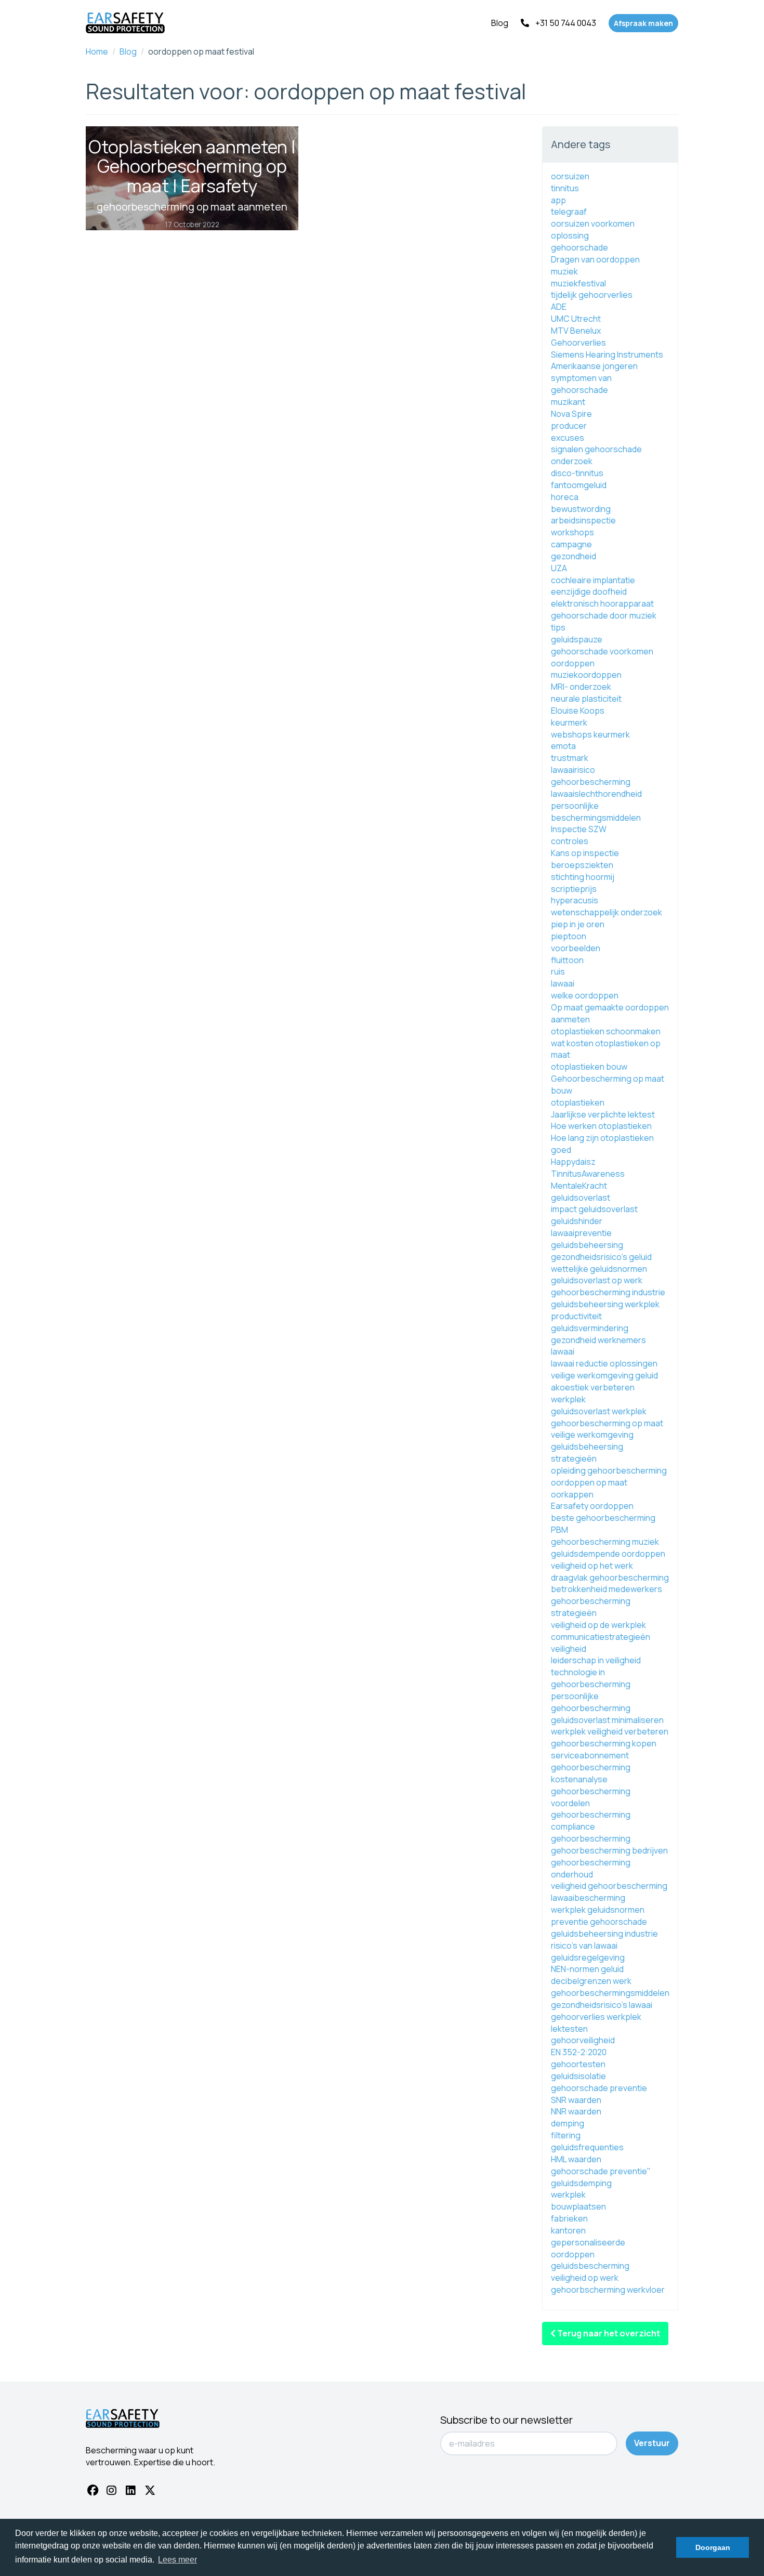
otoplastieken (578, 1102)
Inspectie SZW (579, 829)
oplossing (570, 235)
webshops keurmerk (590, 734)
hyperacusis (575, 900)
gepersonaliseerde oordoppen (588, 2248)
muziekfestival (578, 283)
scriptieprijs (574, 889)
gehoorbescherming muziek (605, 1542)
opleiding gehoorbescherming (609, 1470)
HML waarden (576, 2159)
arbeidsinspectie (583, 520)
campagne (571, 544)
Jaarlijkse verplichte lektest (603, 1114)
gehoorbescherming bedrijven (609, 1850)
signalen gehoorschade (596, 449)
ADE (559, 307)
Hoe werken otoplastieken (601, 1126)
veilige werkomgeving (592, 1435)
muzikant (568, 402)
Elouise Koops (578, 711)
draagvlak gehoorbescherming (610, 1578)
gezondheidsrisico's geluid (601, 1257)
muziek (564, 271)
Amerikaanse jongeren (594, 366)
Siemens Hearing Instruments (607, 354)
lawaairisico (573, 770)
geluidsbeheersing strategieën (587, 1453)
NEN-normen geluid (587, 1969)
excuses (568, 438)
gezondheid (574, 556)
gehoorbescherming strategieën (591, 1607)
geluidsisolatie (578, 2076)
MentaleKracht (579, 1186)
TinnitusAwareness (588, 1174)
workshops (572, 532)
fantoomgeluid (579, 485)
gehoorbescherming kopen (604, 1743)
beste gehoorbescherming (603, 1518)
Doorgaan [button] (713, 2547)
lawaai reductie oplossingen (604, 1363)
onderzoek (572, 461)
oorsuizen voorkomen (593, 224)
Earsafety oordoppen (592, 1506)
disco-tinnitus (577, 473)
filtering (566, 2135)
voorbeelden (576, 948)
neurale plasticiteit (586, 699)
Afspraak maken (643, 23)
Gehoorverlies (578, 343)
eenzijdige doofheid (589, 592)
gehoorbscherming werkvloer (608, 2290)
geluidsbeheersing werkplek (605, 1304)
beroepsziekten (582, 865)
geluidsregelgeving (588, 1957)
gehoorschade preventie (599, 2088)
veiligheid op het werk (592, 1566)
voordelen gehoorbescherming (591, 1809)
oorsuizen (570, 176)
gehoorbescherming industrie (608, 1292)
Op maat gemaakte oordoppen (610, 1007)
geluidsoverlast (581, 1198)
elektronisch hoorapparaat (602, 603)
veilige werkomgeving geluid (604, 1375)
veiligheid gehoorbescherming (609, 1886)
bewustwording (581, 509)
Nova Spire (571, 414)
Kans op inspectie (585, 853)
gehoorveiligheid (583, 2040)
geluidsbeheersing (587, 1245)
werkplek (568, 2194)
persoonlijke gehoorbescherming (591, 1702)
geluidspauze (577, 639)
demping (568, 2123)
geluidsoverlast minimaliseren (607, 1720)
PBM (559, 1530)
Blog (500, 23)
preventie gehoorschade (599, 1922)
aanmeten (570, 1019)
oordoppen (573, 663)
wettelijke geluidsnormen (599, 1269)
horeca (565, 497)
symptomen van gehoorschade (581, 384)
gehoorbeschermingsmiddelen (610, 1993)
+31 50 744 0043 (566, 23)
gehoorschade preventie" (601, 2171)
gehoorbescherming (591, 782)
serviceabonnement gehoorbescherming (591, 1761)
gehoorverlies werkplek (596, 2017)
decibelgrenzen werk (591, 1981)
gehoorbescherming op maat (607, 1423)
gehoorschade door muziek (604, 615)
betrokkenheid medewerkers (607, 1589)
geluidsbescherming (590, 2266)
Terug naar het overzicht (608, 2333)
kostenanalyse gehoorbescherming (591, 1785)
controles (570, 841)
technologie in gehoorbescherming (591, 1678)
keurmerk (569, 722)
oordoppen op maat (589, 1482)
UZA (559, 568)
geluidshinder (577, 1221)
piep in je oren (578, 924)
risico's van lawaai (584, 1946)
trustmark (570, 758)
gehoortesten (578, 2064)
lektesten (569, 2029)
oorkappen (572, 1494)
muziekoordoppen (586, 675)
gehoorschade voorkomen (602, 651)
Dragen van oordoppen (595, 259)
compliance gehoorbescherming (591, 1832)
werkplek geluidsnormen (598, 1910)
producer (569, 426)
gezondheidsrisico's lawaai (602, 2005)
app (558, 200)
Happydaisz (573, 1162)
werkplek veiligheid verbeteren (610, 1731)
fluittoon (567, 960)
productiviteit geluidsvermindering (590, 1322)
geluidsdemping (581, 2183)
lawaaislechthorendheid (596, 794)
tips (558, 627)
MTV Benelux (576, 331)
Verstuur (652, 2443)
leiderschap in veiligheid (596, 1660)
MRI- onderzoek (581, 687)
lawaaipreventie (581, 1233)
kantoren (568, 2230)
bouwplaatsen (578, 2206)
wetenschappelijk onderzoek (607, 912)
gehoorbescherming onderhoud (591, 1868)
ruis (558, 971)
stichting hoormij (583, 877)
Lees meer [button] (177, 2560)
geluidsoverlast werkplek (599, 1411)
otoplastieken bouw (589, 1067)
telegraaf (569, 212)
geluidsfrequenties (587, 2147)
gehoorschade (579, 247)
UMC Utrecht (576, 319)
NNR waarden (576, 2111)
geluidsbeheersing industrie (604, 1934)
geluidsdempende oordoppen (608, 1554)
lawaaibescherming (588, 1898)
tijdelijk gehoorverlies (592, 295)
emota (563, 746)
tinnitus (565, 188)
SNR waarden (576, 2100)
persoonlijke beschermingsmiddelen (596, 812)
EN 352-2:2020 (579, 2052)
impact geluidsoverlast (594, 1209)
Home (97, 51)
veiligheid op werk (585, 2278)
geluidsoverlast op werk (597, 1280)
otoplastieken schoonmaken (606, 1031)
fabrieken (569, 2218)
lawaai (563, 983)
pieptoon (569, 936)
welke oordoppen (585, 995)
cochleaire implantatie (593, 580)
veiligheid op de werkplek (598, 1625)
